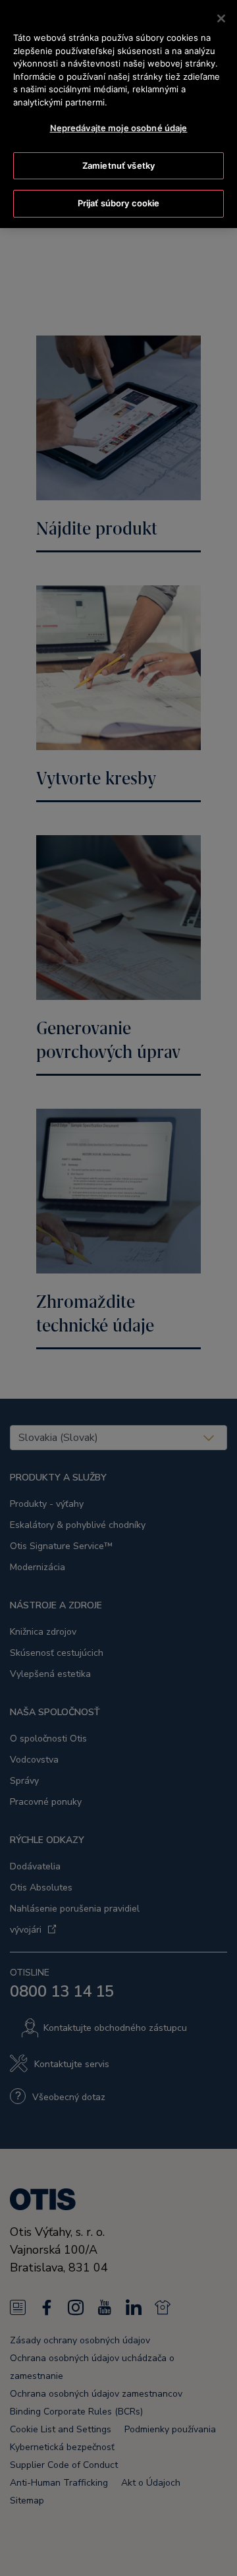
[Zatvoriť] (221, 18)
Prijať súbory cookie (119, 203)
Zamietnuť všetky (118, 165)
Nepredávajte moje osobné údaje (119, 128)
